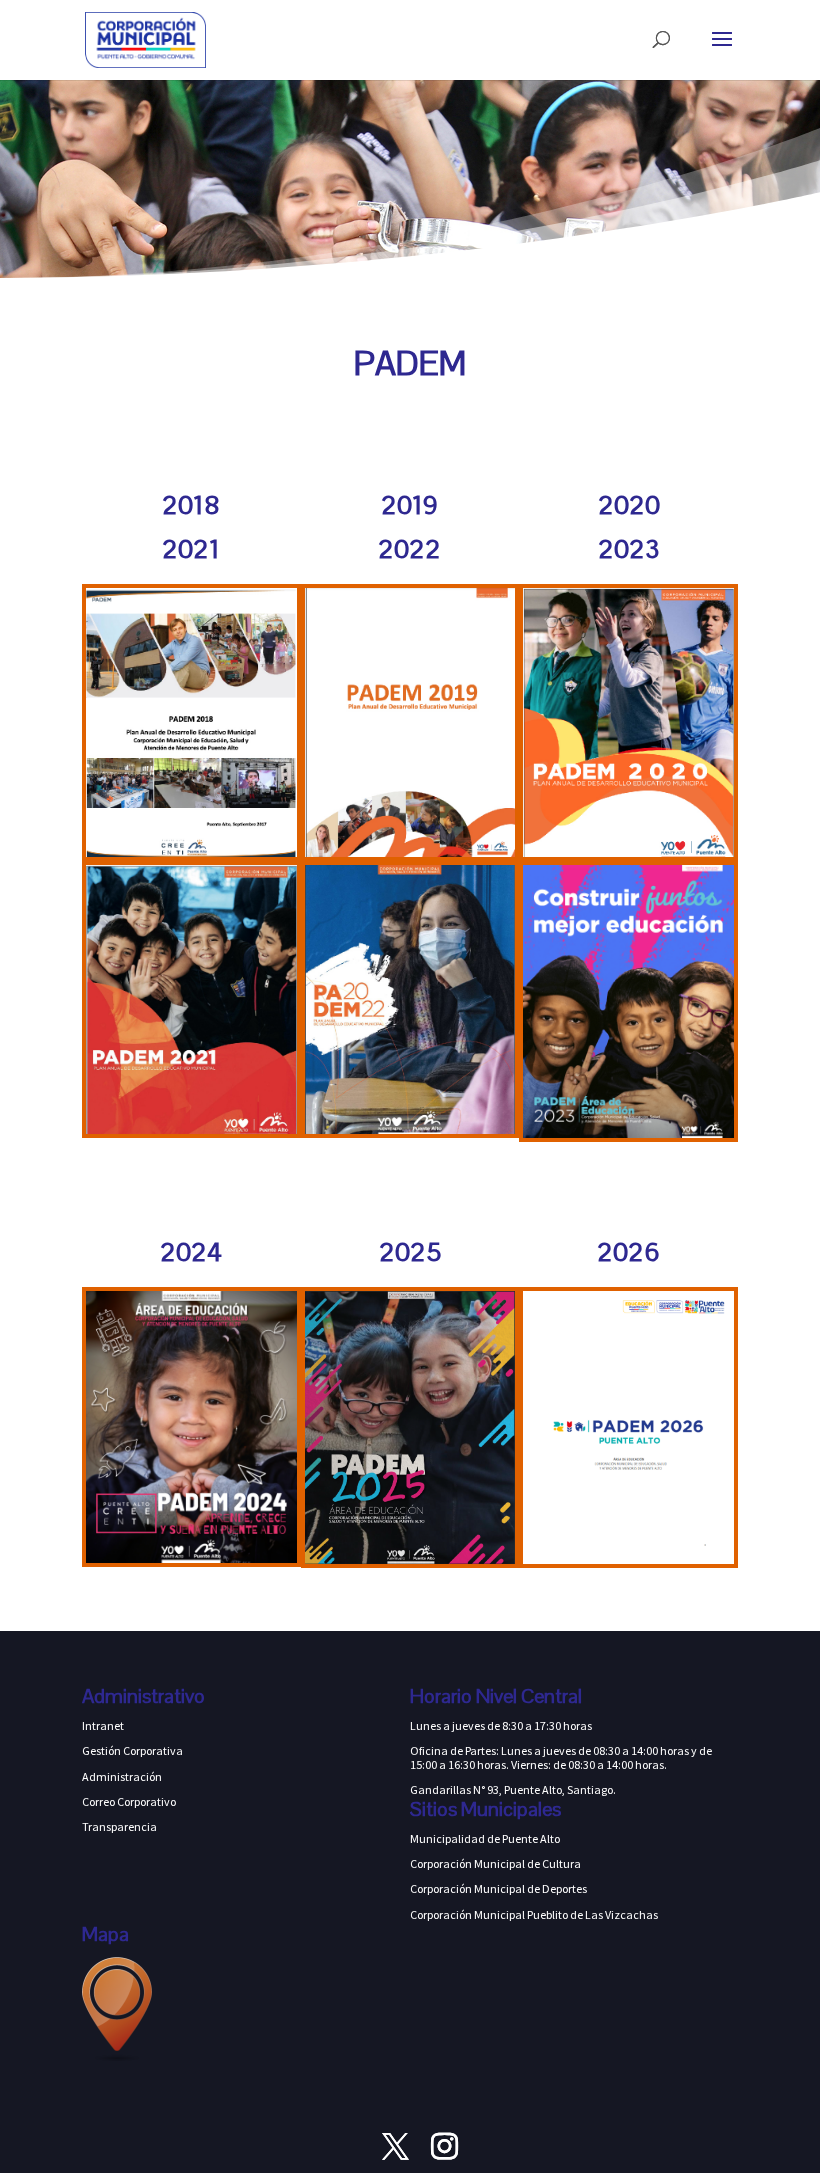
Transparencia (119, 1826)
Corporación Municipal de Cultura (495, 1863)
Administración (122, 1776)
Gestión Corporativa (132, 1750)
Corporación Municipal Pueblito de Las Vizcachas (534, 1914)
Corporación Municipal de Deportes (498, 1888)
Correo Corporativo (129, 1801)
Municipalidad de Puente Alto (485, 1838)
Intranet (103, 1725)
